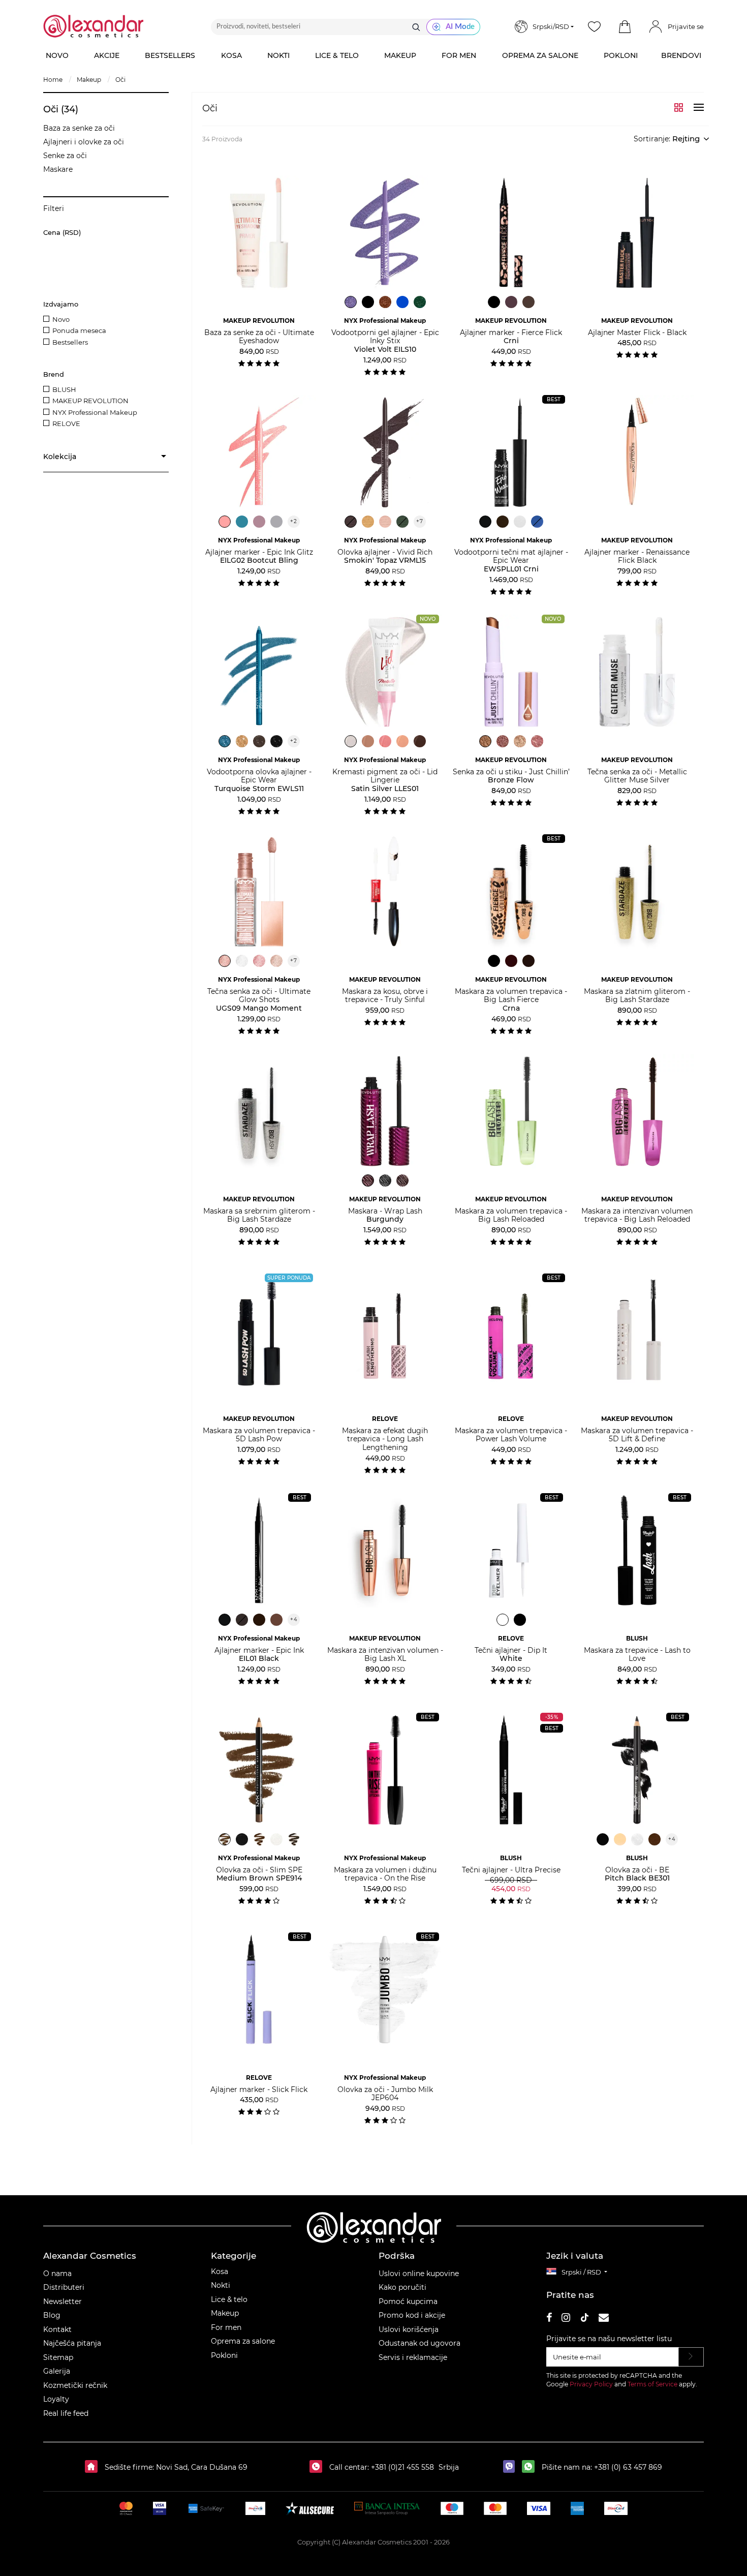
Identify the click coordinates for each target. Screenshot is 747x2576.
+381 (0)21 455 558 (401, 2467)
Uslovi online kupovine (419, 2274)
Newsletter (63, 2301)
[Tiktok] (584, 2319)
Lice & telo (229, 2299)
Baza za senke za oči (79, 128)
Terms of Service (652, 2384)
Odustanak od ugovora (419, 2343)
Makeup (225, 2313)
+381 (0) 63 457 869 (628, 2467)
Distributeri (64, 2287)
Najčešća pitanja (72, 2343)
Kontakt (57, 2329)
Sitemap (58, 2357)
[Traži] (416, 27)
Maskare (58, 169)
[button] (625, 27)
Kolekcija (60, 457)
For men (226, 2327)
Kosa (220, 2271)
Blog (52, 2315)
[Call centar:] (318, 2467)
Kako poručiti (402, 2287)
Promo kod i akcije (412, 2315)
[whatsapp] (531, 2467)
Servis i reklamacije (413, 2357)
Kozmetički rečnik (75, 2385)
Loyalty (56, 2399)
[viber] (511, 2467)
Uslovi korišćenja (409, 2329)
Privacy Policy (591, 2384)
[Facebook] (549, 2319)
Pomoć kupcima (408, 2301)
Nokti (221, 2285)
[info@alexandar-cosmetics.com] (604, 2319)
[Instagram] (566, 2319)
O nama (57, 2274)
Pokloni (224, 2355)
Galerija (57, 2371)
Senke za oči (65, 156)
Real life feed (66, 2413)
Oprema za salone (243, 2341)
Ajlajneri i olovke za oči (84, 142)
